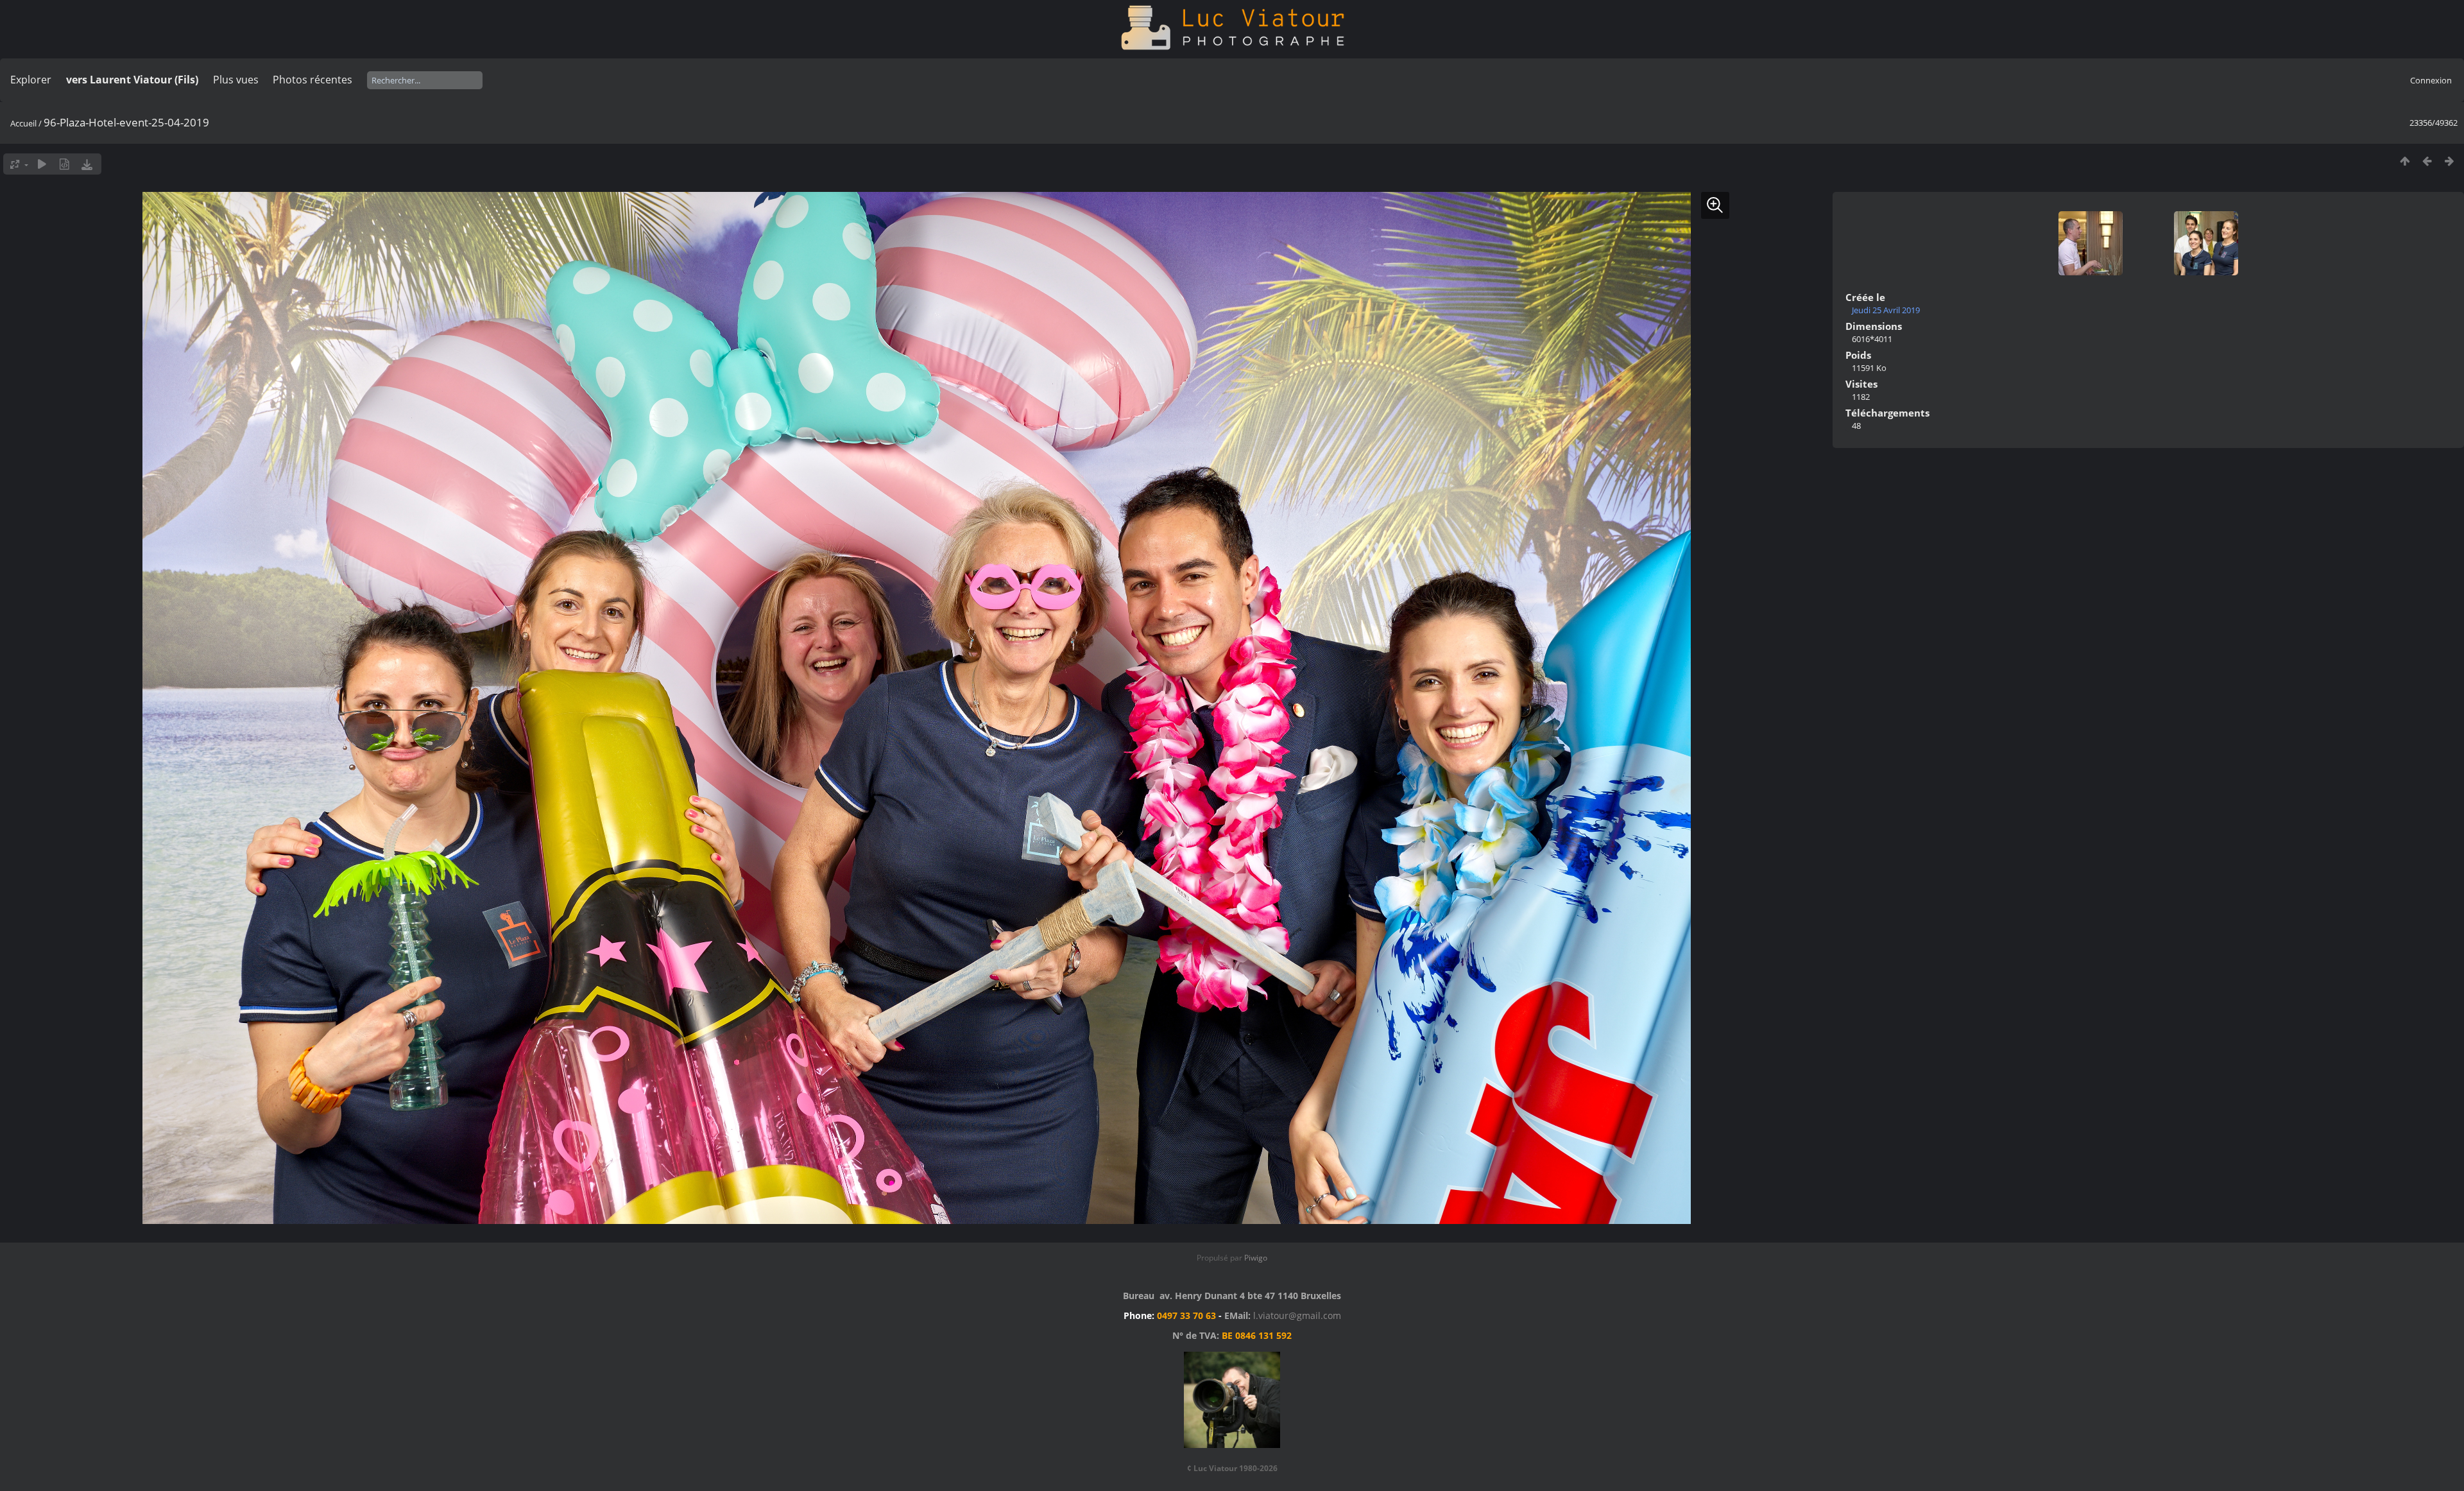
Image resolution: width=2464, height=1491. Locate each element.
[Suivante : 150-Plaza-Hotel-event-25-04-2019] (2450, 161)
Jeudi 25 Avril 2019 (1886, 310)
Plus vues (236, 80)
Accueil (23, 123)
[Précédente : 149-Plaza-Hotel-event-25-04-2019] (2427, 161)
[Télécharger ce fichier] (87, 164)
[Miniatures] (2405, 161)
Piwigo (1256, 1258)
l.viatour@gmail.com (1297, 1315)
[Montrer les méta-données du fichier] (64, 164)
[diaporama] (42, 164)
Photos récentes (312, 80)
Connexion (2431, 80)
